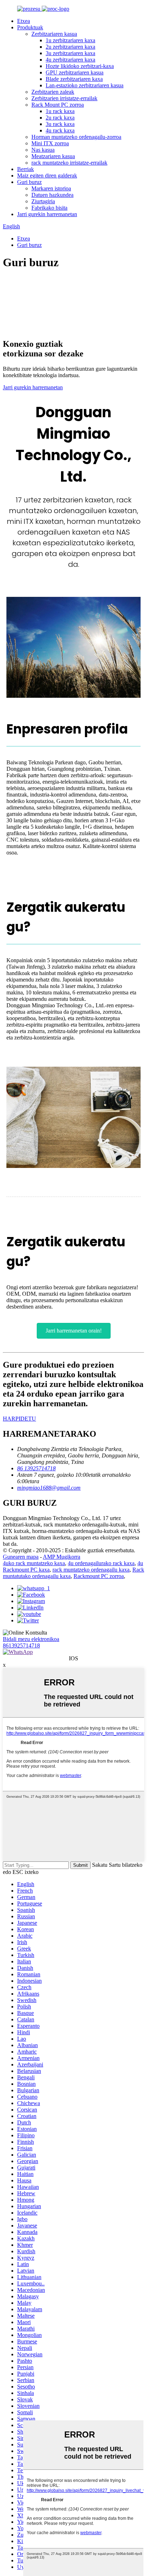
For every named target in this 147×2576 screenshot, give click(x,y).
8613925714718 (21, 1645)
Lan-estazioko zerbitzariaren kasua (85, 85)
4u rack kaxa (60, 130)
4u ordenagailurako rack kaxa (101, 1563)
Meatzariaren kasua (53, 156)
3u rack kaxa (60, 124)
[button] (74, 1331)
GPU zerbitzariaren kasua (75, 72)
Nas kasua (43, 150)
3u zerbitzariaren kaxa (70, 53)
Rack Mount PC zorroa (58, 105)
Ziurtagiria (43, 201)
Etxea (24, 21)
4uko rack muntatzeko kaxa (34, 1563)
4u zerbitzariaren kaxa (70, 60)
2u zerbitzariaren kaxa (70, 47)
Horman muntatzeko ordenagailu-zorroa (76, 137)
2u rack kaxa (60, 118)
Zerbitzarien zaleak (53, 92)
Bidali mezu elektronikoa (31, 1639)
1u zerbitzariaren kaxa (70, 40)
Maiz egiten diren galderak (47, 176)
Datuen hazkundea (52, 195)
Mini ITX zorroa (50, 143)
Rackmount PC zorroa (99, 1576)
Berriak (26, 169)
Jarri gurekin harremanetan (47, 214)
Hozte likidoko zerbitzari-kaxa (80, 66)
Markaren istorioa (51, 188)
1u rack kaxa (60, 111)
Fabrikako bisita (49, 208)
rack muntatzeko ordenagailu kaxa (91, 1570)
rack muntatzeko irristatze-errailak (69, 163)
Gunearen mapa (21, 1557)
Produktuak (30, 27)
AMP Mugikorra (62, 1557)
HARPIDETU (19, 1419)
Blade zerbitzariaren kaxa (74, 79)
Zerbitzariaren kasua (54, 34)
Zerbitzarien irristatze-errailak (64, 98)
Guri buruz (29, 182)
